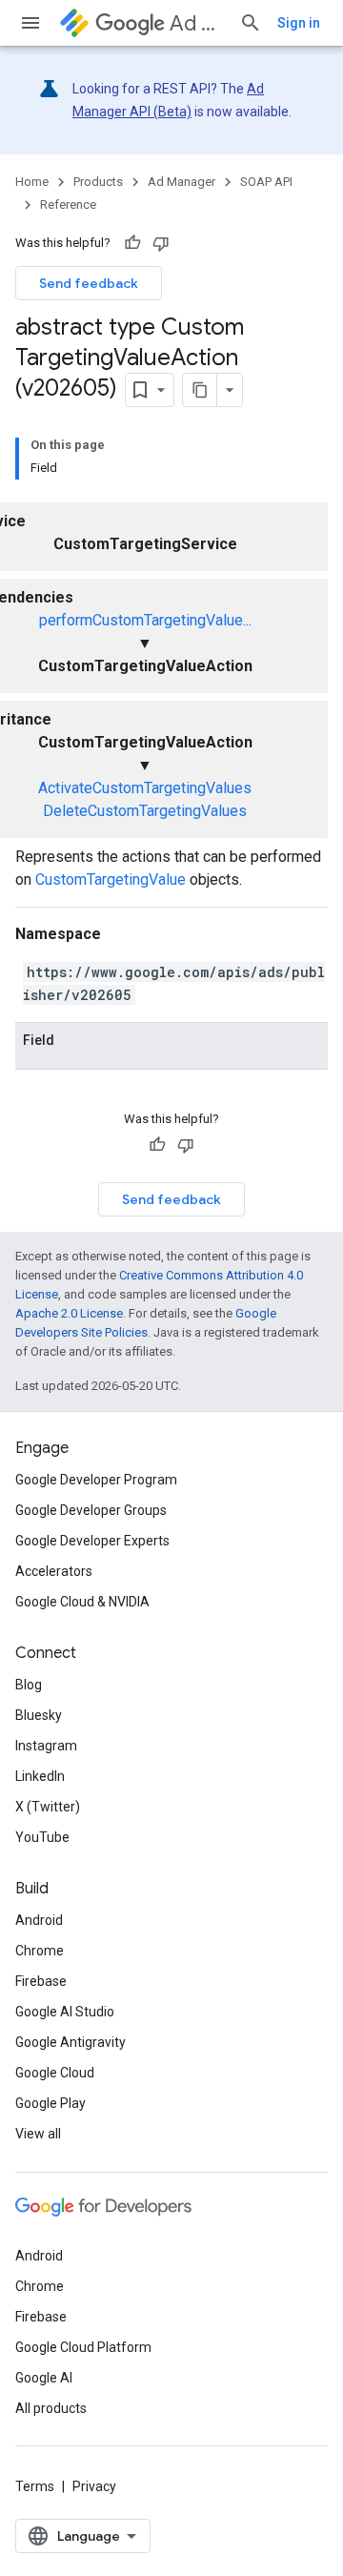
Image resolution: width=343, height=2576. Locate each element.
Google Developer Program (96, 1480)
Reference (68, 204)
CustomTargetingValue (111, 879)
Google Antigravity (71, 2042)
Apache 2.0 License (69, 1313)
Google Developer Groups (91, 1510)
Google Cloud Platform (83, 2347)
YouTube (42, 1837)
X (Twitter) (48, 1807)
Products (98, 182)
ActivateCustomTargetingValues (145, 788)
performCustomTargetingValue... (145, 620)
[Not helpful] (161, 243)
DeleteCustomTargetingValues (145, 811)
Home (32, 182)
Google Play (50, 2103)
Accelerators (54, 1571)
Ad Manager (197, 23)
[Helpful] (132, 243)
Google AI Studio (65, 2012)
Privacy (94, 2486)
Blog (29, 1685)
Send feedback (89, 283)
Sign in (299, 23)
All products (51, 2408)
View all (38, 2134)
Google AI (44, 2378)
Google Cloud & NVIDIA (82, 1602)
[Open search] (251, 23)
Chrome (40, 1951)
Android (39, 1920)
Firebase (41, 1981)
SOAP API (266, 182)
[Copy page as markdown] (200, 390)
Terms (35, 2486)
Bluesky (39, 1715)
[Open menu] (30, 23)
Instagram (46, 1746)
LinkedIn (40, 1776)
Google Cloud (55, 2073)
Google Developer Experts (92, 1541)
